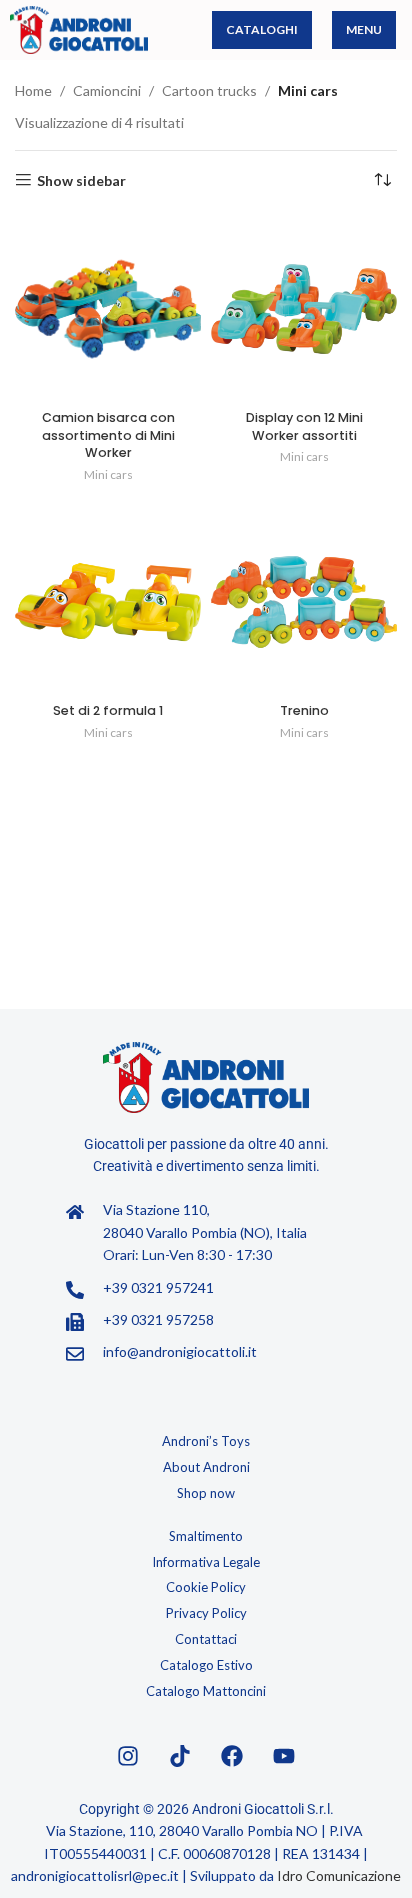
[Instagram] (128, 1756)
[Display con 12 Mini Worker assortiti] (304, 309)
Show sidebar (81, 180)
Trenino (304, 710)
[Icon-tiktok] (180, 1756)
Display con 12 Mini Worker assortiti (304, 426)
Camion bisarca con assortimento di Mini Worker (108, 435)
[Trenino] (304, 602)
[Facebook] (232, 1756)
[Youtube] (284, 1756)
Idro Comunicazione (339, 1875)
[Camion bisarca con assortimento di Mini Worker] (108, 309)
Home (33, 90)
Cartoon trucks (209, 90)
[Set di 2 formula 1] (108, 602)
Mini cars (108, 474)
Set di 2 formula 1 (108, 710)
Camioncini (107, 90)
